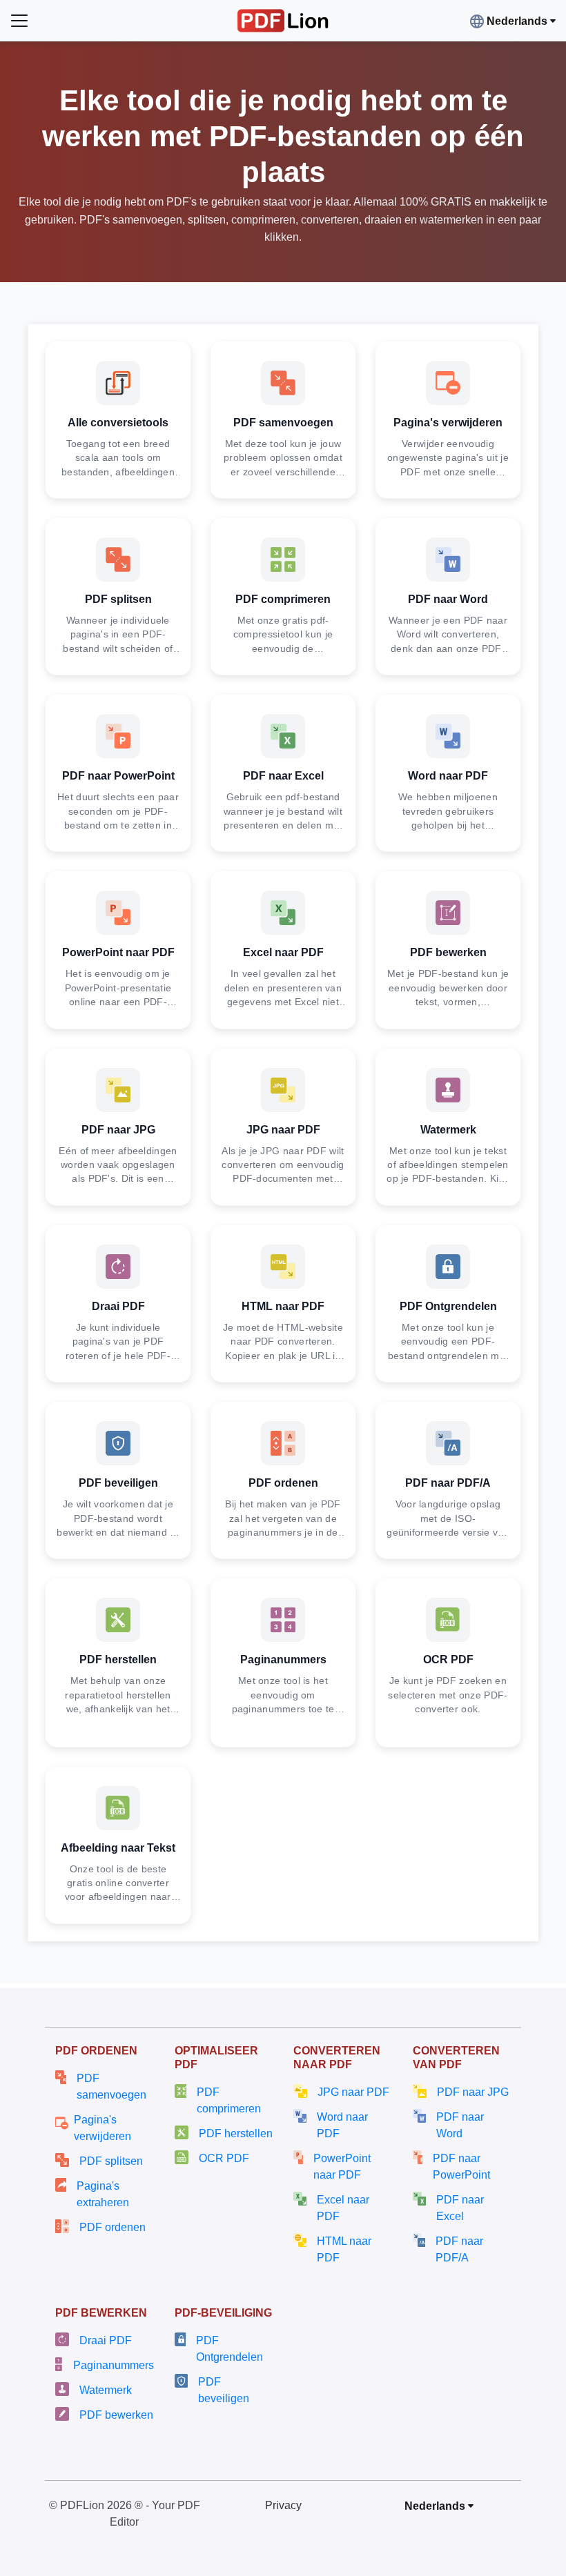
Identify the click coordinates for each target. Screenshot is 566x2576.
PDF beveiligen (224, 2390)
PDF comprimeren (229, 2100)
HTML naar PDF (344, 2249)
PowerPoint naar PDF (342, 2167)
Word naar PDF (342, 2125)
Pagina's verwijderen (103, 2128)
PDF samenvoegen (111, 2087)
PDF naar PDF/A (459, 2249)
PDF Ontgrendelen (230, 2349)
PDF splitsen (111, 2161)
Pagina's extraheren (103, 2194)
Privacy (283, 2505)
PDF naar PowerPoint (461, 2167)
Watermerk (106, 2390)
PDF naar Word (460, 2125)
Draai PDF (106, 2340)
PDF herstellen (236, 2133)
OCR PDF (224, 2158)
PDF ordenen (113, 2227)
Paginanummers (114, 2365)
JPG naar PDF (353, 2092)
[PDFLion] (283, 20)
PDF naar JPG (473, 2092)
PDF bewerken (116, 2415)
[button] (516, 21)
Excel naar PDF (343, 2208)
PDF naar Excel (460, 2208)
